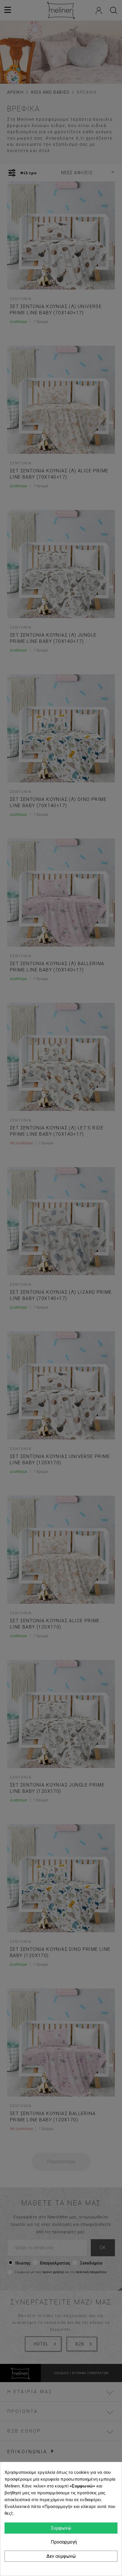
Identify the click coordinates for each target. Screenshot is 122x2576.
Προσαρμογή (63, 2542)
